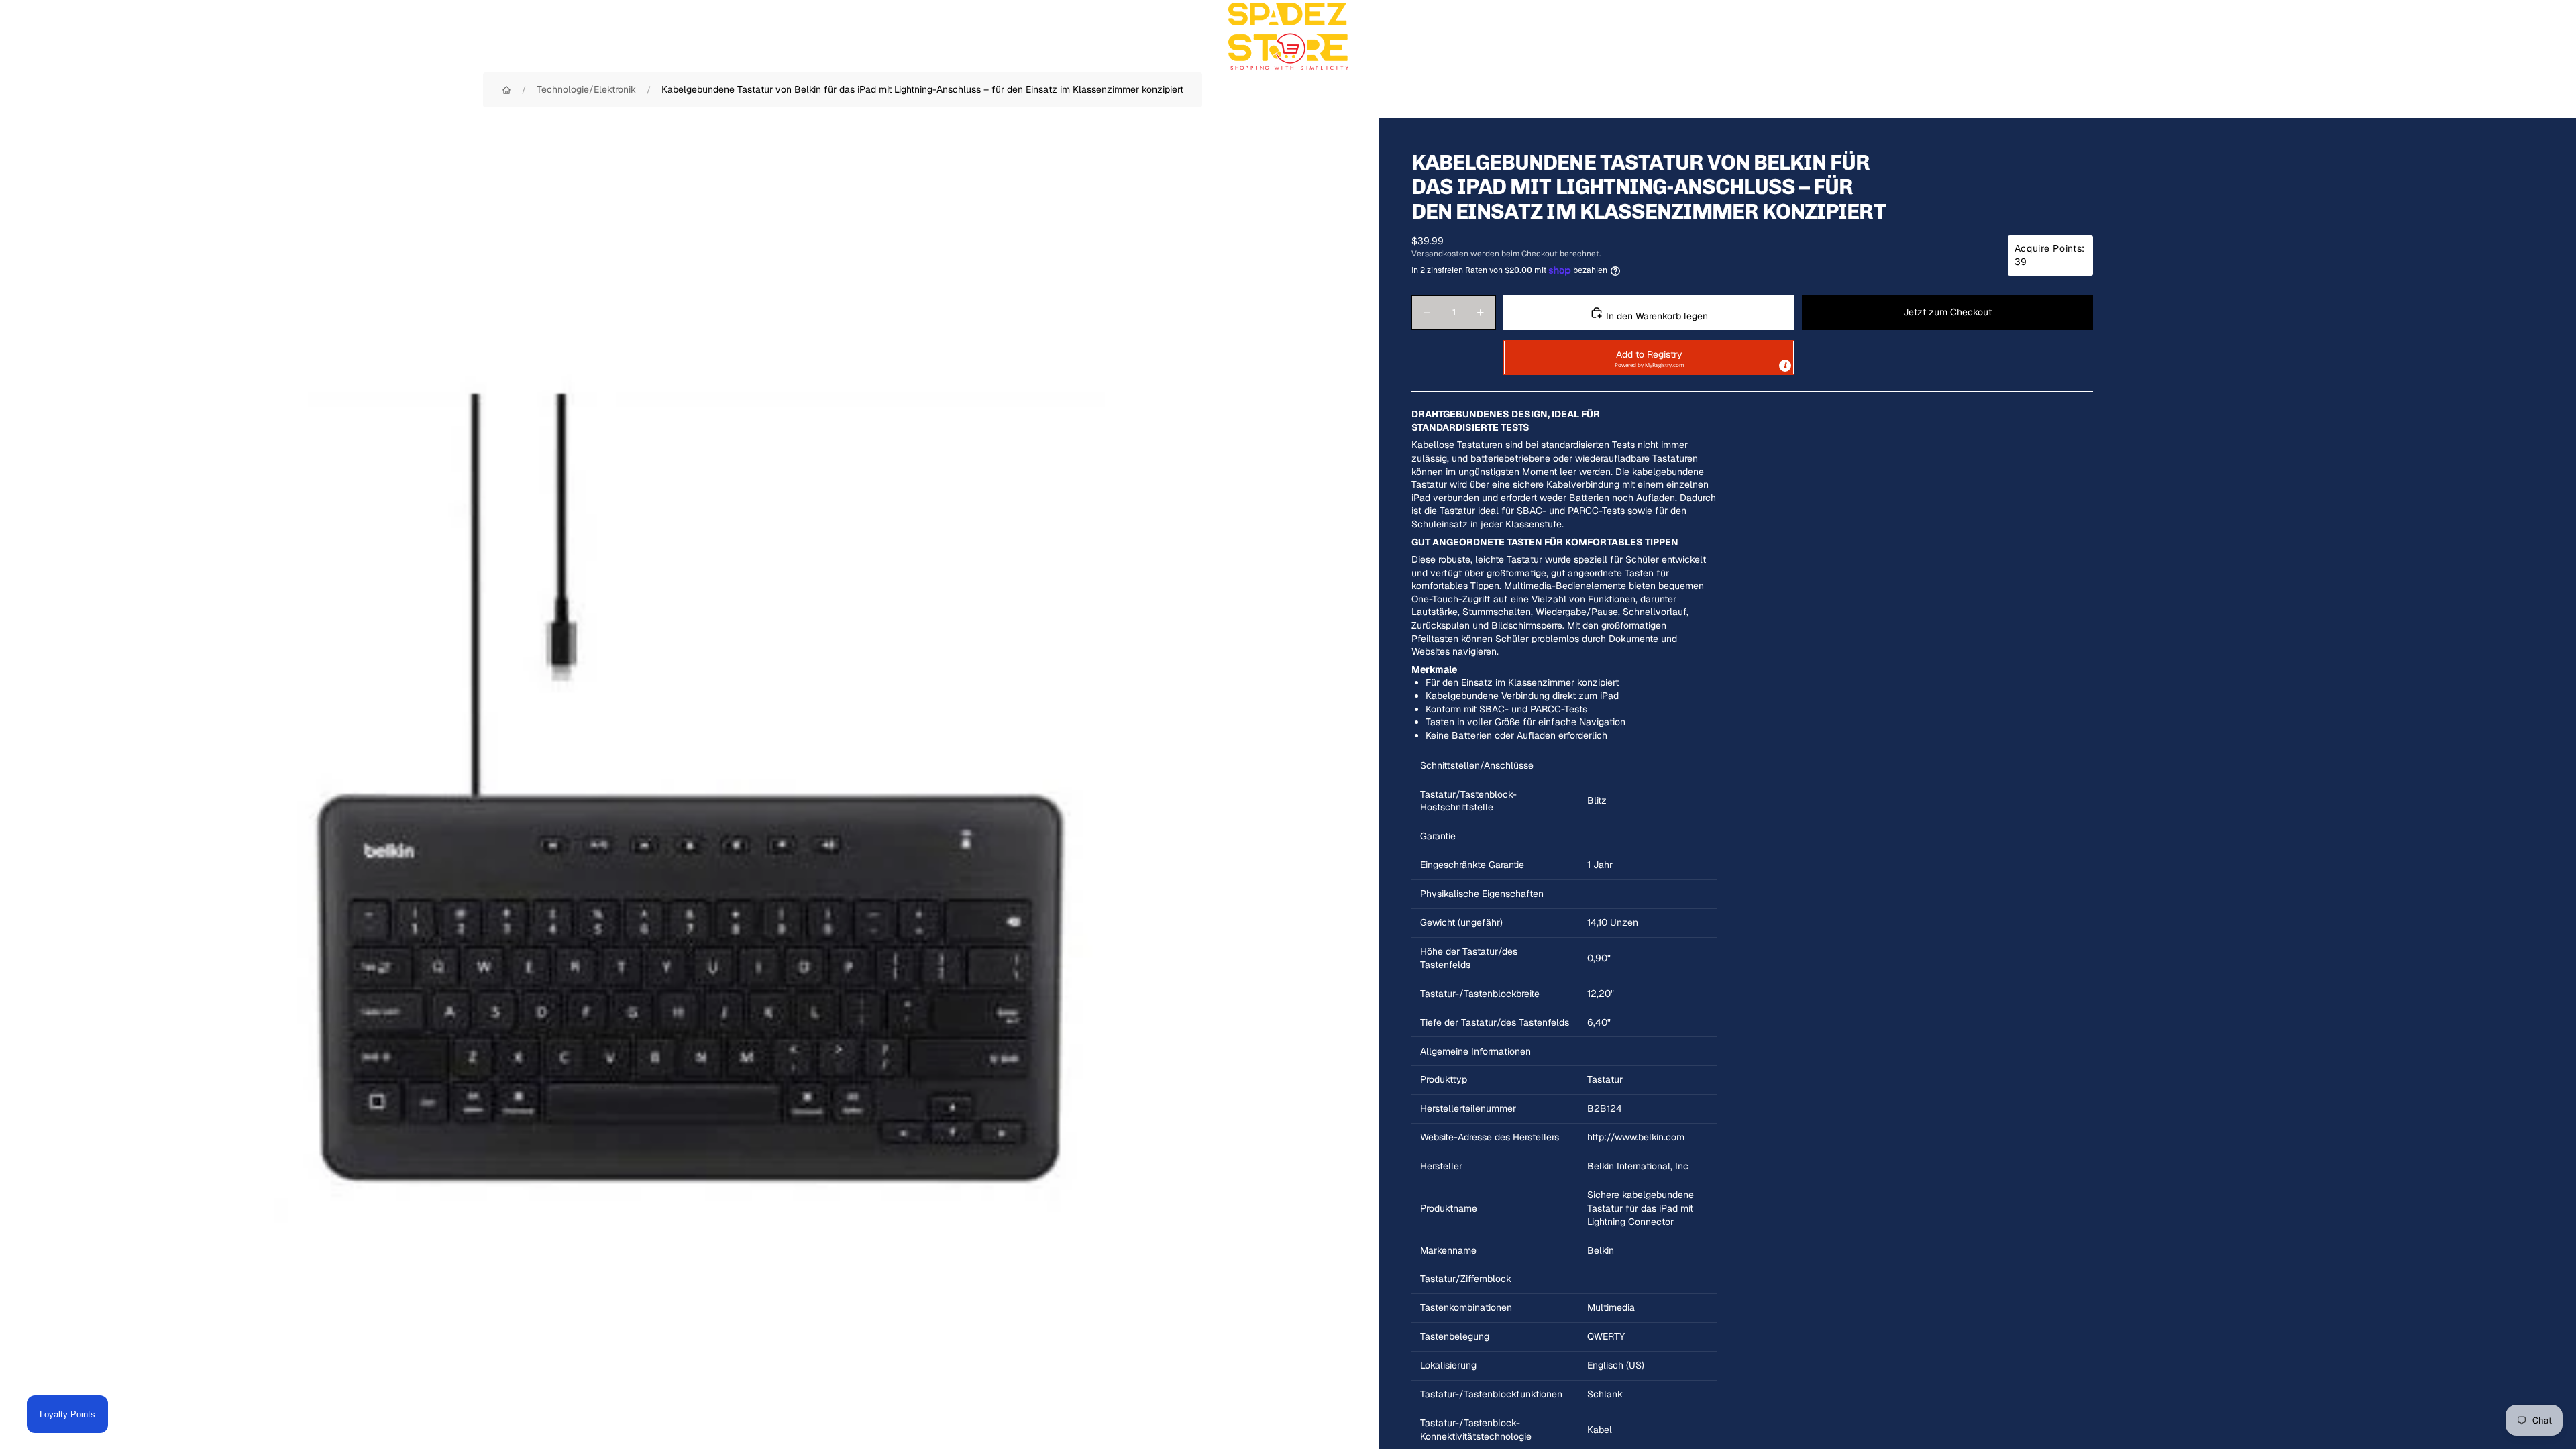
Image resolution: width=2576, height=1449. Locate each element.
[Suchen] (2477, 36)
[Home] (506, 90)
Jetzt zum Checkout (1947, 312)
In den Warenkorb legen (1656, 316)
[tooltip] (1785, 366)
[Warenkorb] (2534, 36)
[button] (1649, 358)
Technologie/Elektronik (586, 89)
